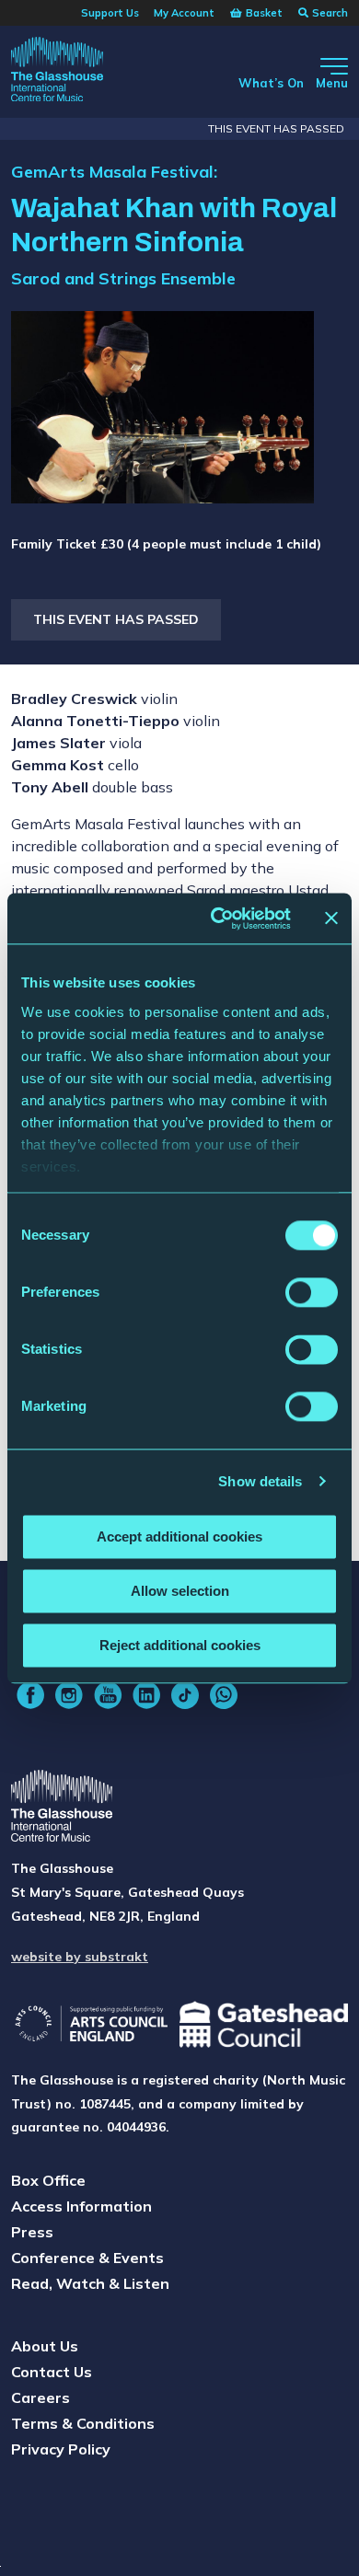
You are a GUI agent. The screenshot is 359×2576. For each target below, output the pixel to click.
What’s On (271, 83)
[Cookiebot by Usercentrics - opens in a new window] (218, 918)
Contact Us (52, 2372)
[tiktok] (185, 1695)
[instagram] (69, 1695)
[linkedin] (146, 1695)
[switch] (312, 1292)
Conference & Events (87, 2258)
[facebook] (30, 1695)
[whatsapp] (224, 1695)
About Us (45, 2346)
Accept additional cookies (179, 1536)
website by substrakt (80, 1957)
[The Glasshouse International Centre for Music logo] (57, 72)
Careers (41, 2397)
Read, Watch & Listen (90, 2283)
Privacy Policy (61, 2449)
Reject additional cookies (180, 1645)
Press (32, 2232)
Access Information (81, 2206)
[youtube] (108, 1695)
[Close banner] (331, 918)
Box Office (48, 2180)
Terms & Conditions (83, 2423)
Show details (260, 1481)
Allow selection (180, 1591)
